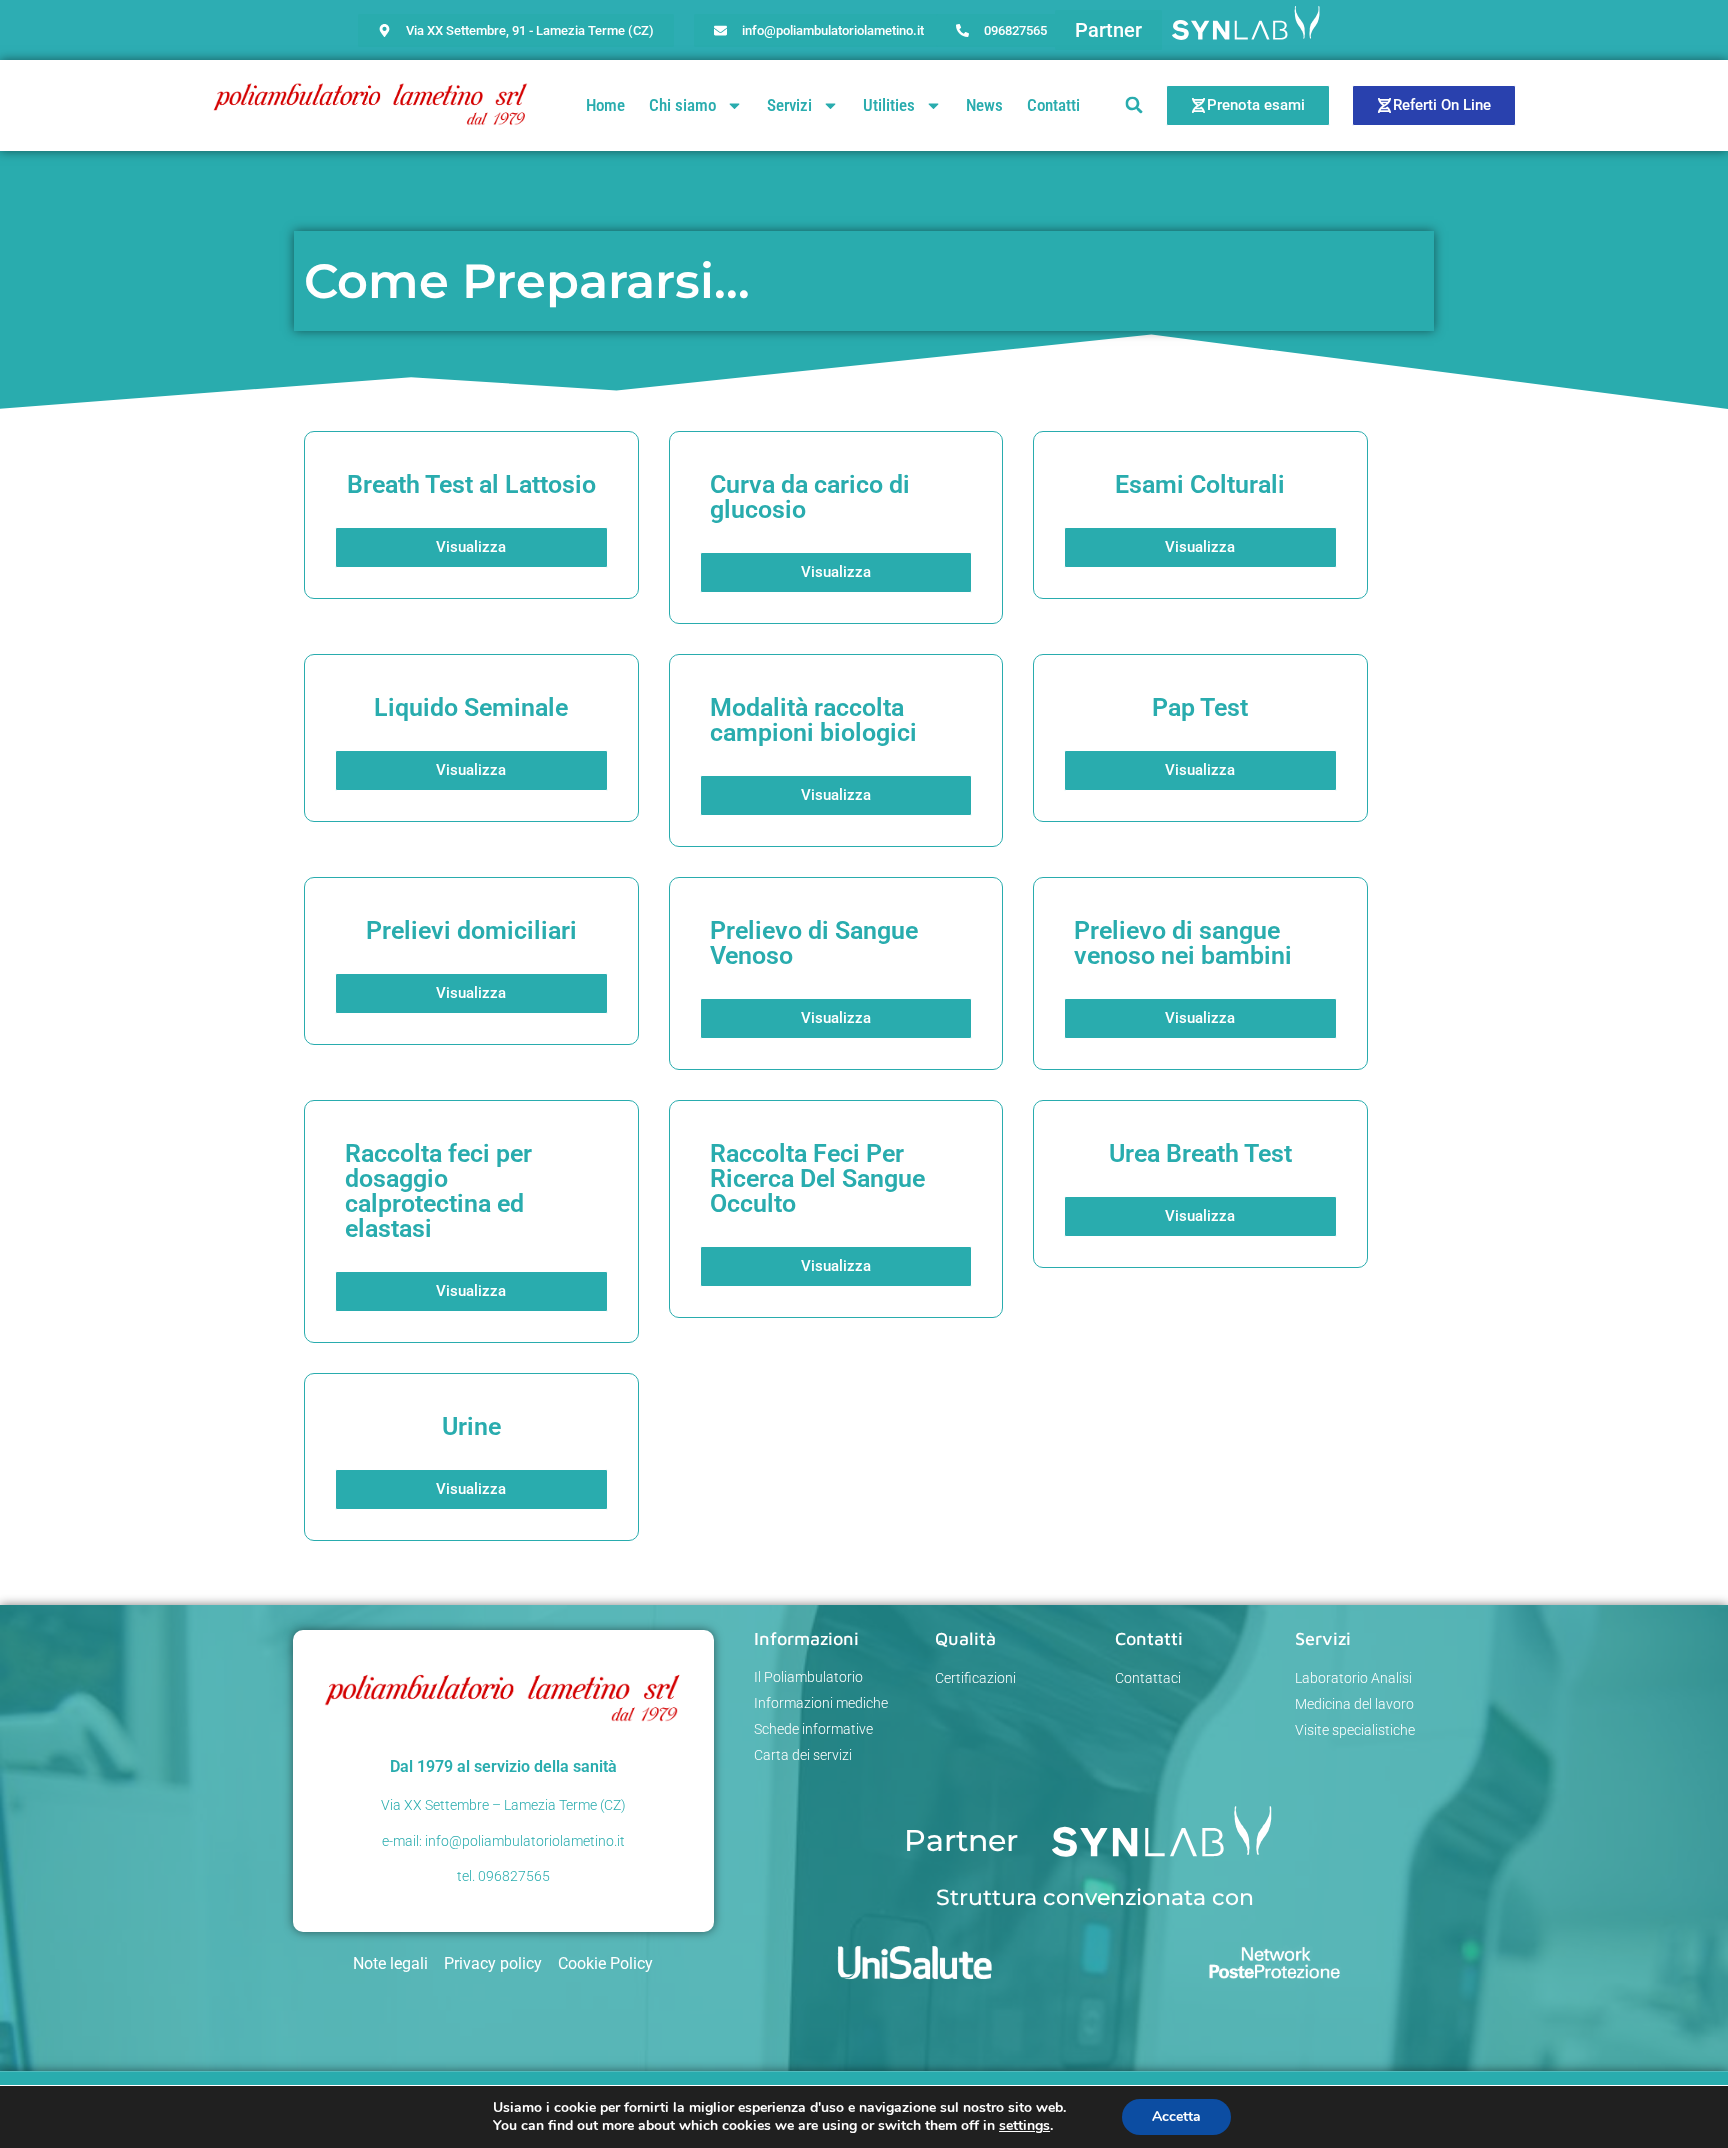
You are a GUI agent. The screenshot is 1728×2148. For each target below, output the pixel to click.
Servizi (789, 105)
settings (1024, 2126)
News (984, 105)
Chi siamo (682, 105)
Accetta (1176, 2116)
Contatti (1053, 105)
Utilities (889, 105)
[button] (1108, 30)
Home (605, 105)
